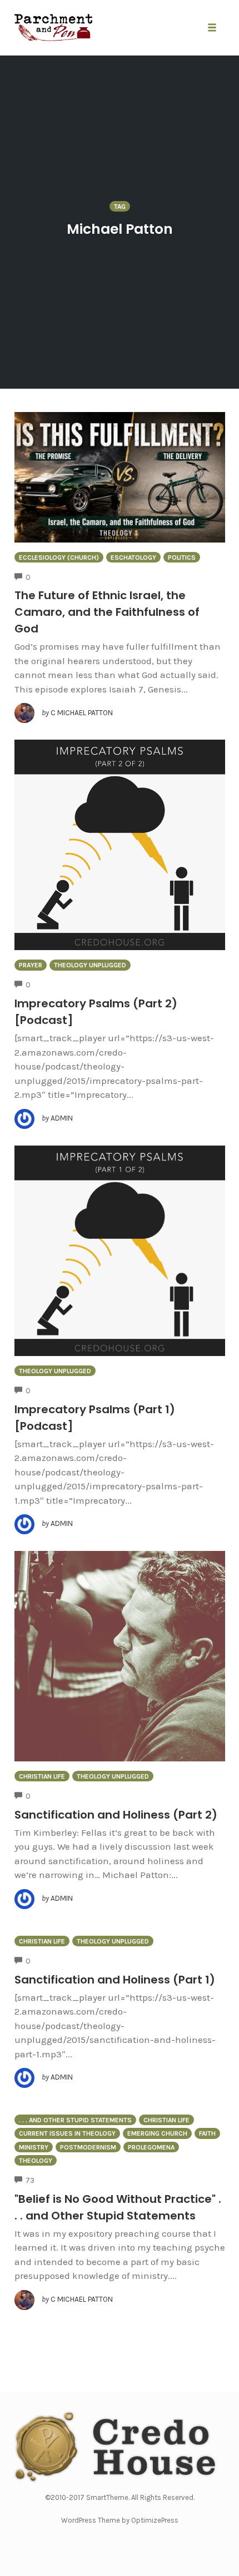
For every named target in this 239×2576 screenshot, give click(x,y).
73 (30, 2180)
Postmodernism (88, 2147)
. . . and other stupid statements (75, 2120)
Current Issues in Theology (67, 2133)
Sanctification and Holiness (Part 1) (115, 1980)
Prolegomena (151, 2147)
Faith (207, 2133)
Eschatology (133, 558)
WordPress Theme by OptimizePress (120, 2520)
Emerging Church (157, 2133)
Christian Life (42, 1776)
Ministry (34, 2147)
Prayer (31, 965)
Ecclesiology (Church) (59, 558)
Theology (36, 2161)
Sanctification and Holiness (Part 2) (116, 1815)
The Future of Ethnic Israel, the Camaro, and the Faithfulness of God (107, 612)
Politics (182, 558)
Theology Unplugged (90, 965)
